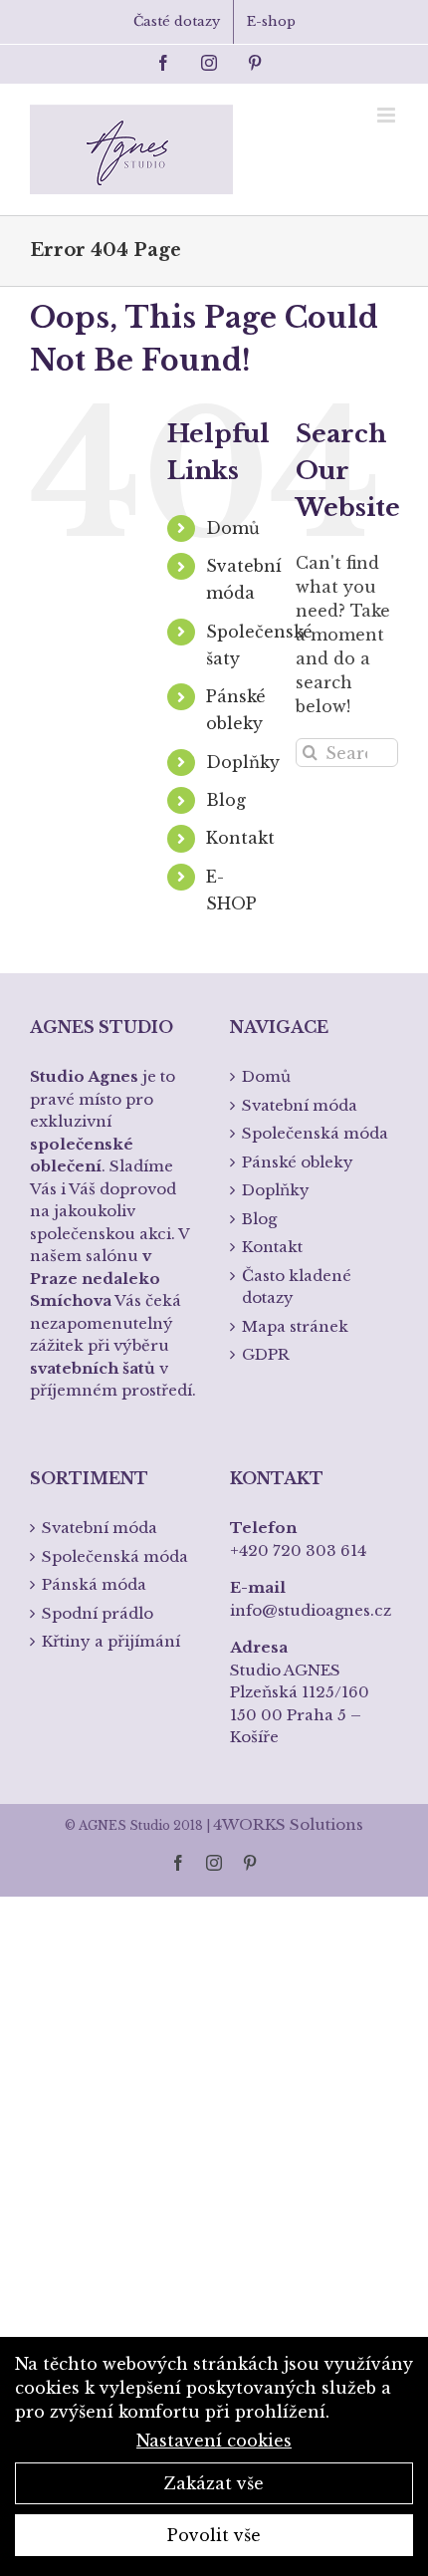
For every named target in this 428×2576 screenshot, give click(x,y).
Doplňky (243, 762)
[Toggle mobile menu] (388, 115)
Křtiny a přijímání (111, 1641)
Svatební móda (300, 1105)
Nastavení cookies (214, 2441)
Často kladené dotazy (297, 1287)
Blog (226, 800)
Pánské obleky (298, 1162)
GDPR (266, 1354)
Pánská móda (94, 1584)
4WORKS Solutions (288, 1824)
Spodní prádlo (98, 1613)
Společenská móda (315, 1133)
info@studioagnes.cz (311, 1610)
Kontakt (240, 838)
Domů (233, 528)
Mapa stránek (295, 1326)
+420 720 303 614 (298, 1550)
